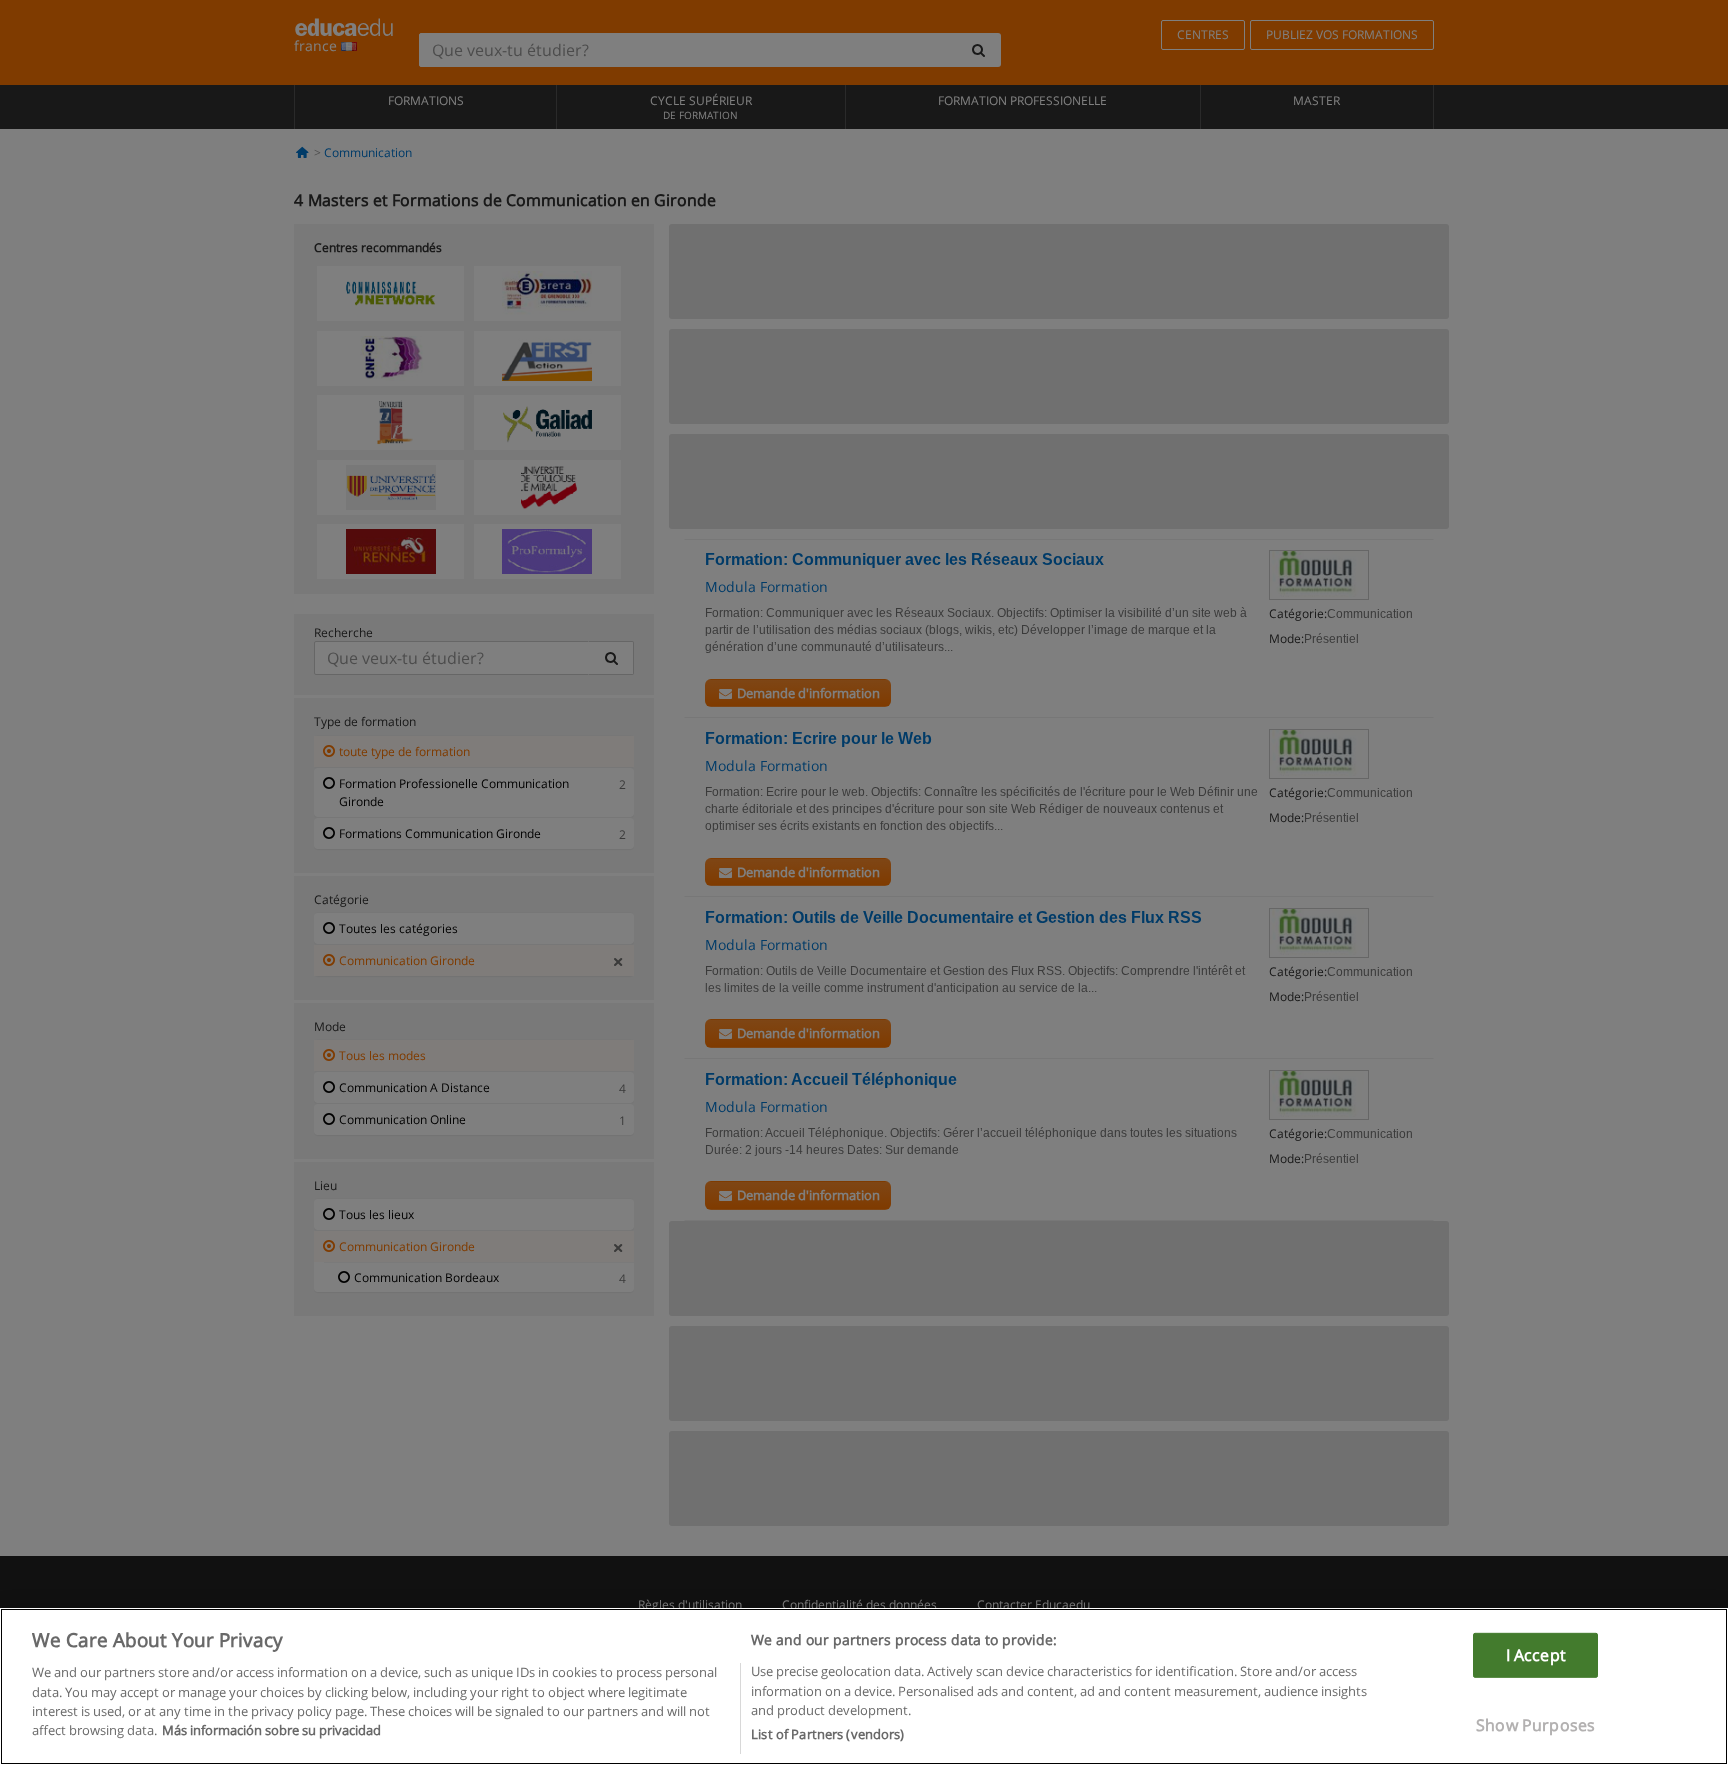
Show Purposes (1535, 1725)
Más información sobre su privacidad (271, 1731)
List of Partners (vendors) (827, 1734)
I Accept (1536, 1654)
